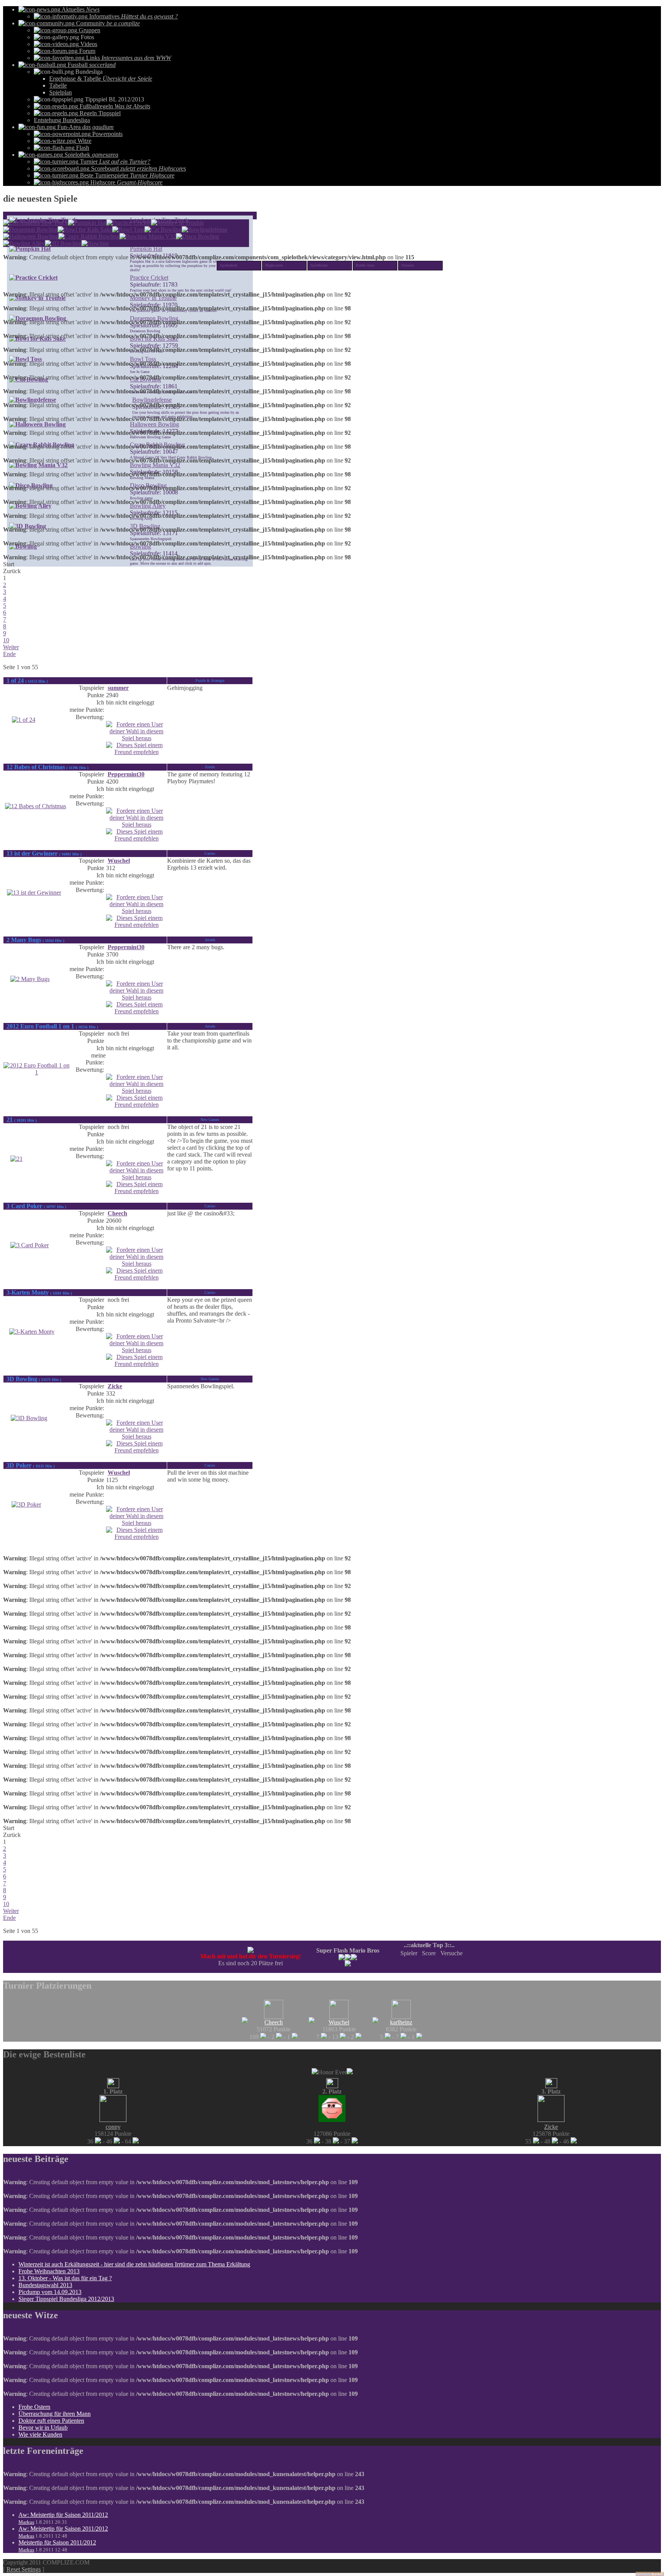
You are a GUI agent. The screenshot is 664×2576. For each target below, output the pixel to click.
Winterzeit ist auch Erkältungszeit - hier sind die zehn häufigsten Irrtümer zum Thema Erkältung (134, 2264)
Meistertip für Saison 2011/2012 (57, 2542)
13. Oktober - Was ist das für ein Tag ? (65, 2278)
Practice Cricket (149, 278)
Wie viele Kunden (40, 2434)
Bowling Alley (148, 506)
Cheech (117, 1213)
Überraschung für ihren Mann (55, 2414)
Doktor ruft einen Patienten (51, 2421)
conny (113, 2127)
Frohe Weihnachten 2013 (49, 2271)
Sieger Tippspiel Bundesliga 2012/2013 (66, 2299)
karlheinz (401, 2022)
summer (118, 688)
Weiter (11, 647)
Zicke (115, 1386)
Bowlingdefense (152, 400)
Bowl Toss (143, 359)
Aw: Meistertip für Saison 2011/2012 (63, 2515)
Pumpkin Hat (146, 249)
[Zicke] (551, 2120)
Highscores (274, 265)
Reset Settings (24, 2569)
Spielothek (229, 265)
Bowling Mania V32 (155, 465)
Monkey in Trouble (153, 298)
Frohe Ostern (34, 2407)
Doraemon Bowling (154, 318)
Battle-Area (365, 265)
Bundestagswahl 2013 (45, 2285)
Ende (9, 654)
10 (6, 640)
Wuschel (119, 861)
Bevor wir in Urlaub (43, 2428)
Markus (26, 2522)
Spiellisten (319, 265)
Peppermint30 (126, 774)
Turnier (408, 265)
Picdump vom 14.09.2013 (50, 2292)
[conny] (113, 2120)
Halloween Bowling (154, 424)
